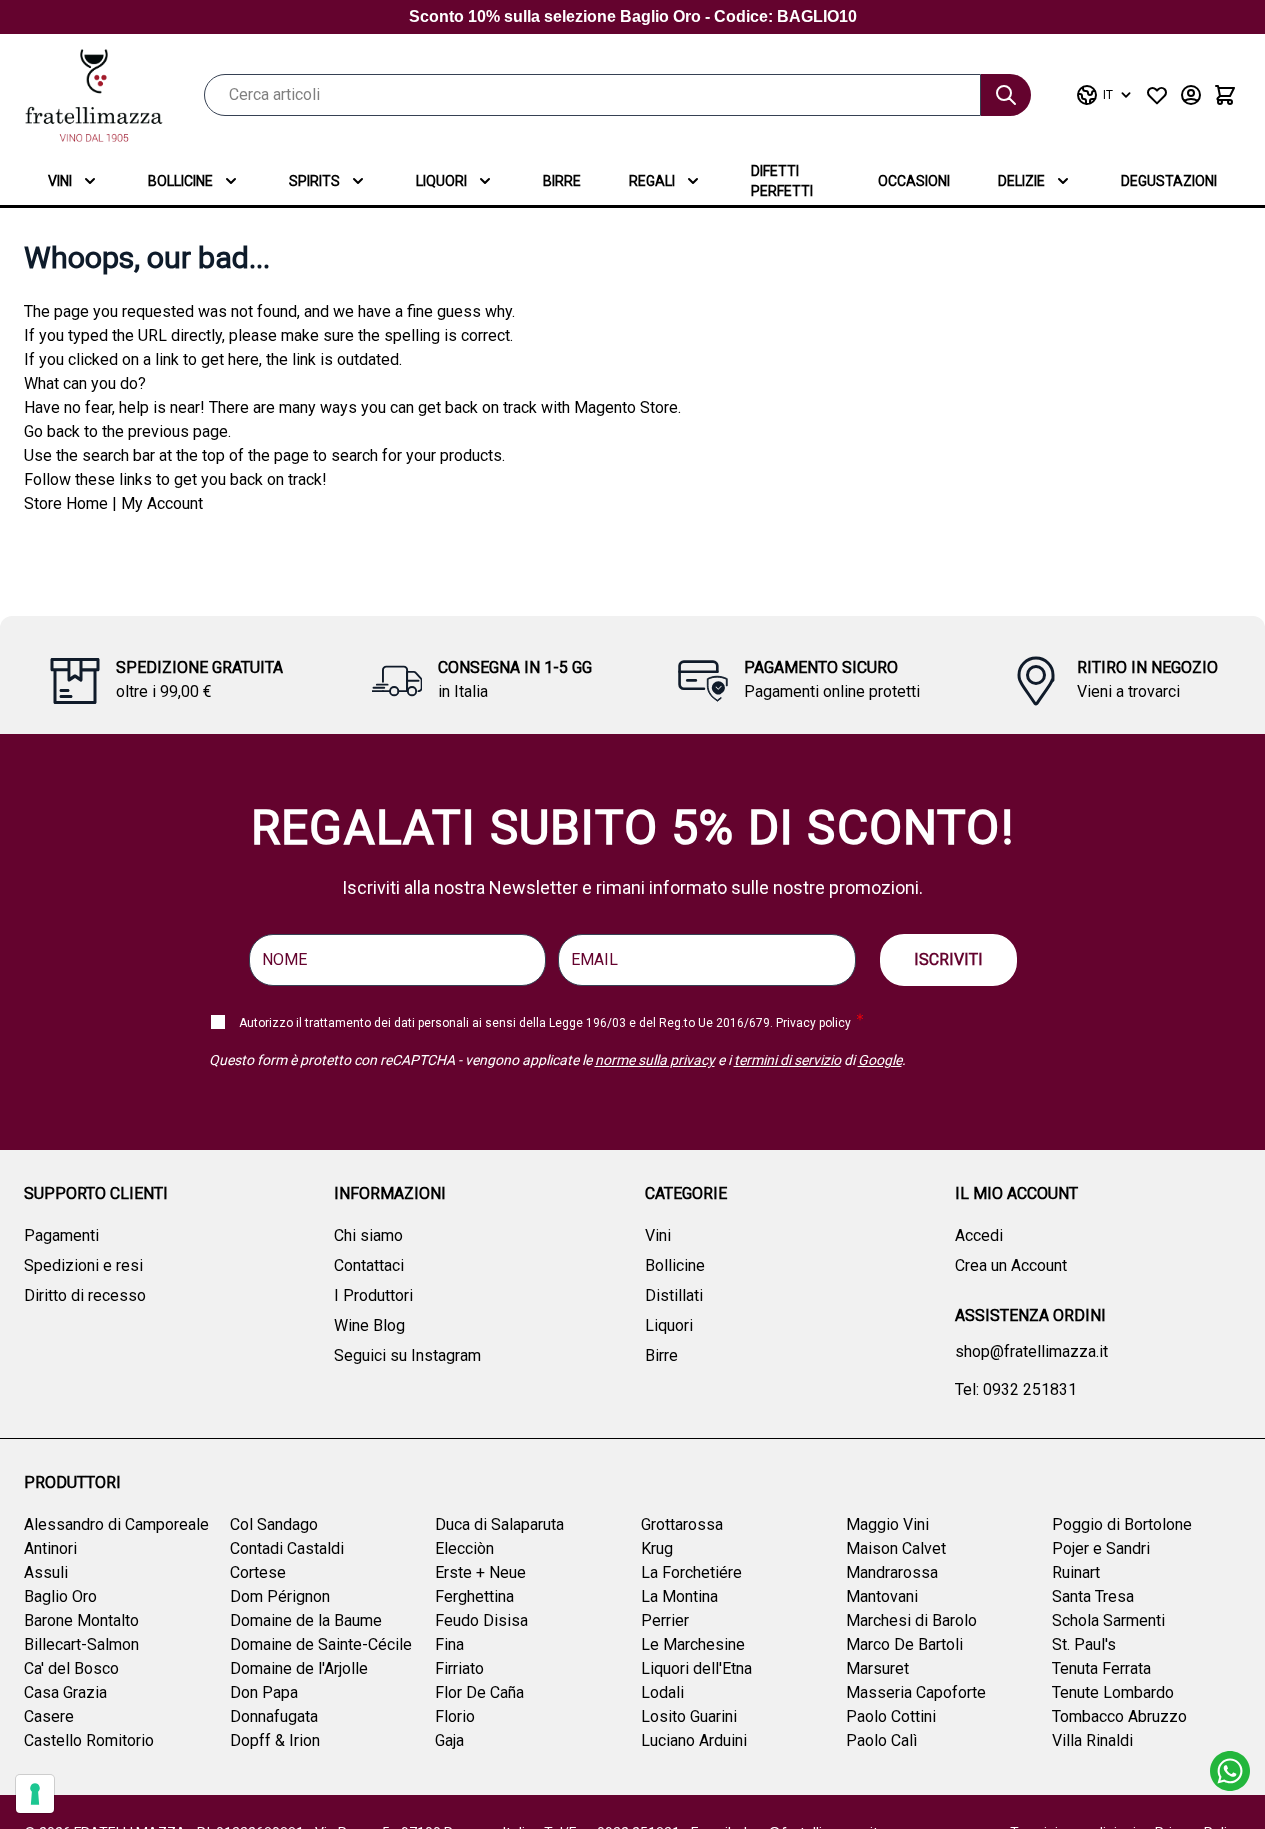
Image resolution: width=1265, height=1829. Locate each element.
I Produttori (373, 1295)
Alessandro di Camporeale (116, 1524)
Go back (52, 431)
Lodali (662, 1692)
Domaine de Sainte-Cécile (321, 1644)
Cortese (258, 1572)
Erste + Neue (480, 1572)
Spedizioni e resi (83, 1265)
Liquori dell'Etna (696, 1668)
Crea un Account (1011, 1265)
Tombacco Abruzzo (1119, 1716)
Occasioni (914, 181)
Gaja (449, 1740)
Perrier (665, 1620)
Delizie (1021, 181)
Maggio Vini (887, 1524)
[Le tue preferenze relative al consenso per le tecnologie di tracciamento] (35, 1794)
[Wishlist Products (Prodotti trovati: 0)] (1157, 95)
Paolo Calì (881, 1740)
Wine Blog (369, 1325)
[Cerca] (1006, 95)
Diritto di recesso (85, 1295)
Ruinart (1076, 1572)
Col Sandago (274, 1524)
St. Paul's (1084, 1644)
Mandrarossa (892, 1572)
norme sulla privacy (655, 1060)
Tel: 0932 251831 (1016, 1389)
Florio (455, 1716)
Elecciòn (464, 1548)
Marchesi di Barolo (911, 1620)
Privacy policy (813, 1023)
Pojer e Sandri (1101, 1548)
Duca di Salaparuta (499, 1524)
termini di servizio (787, 1060)
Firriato (459, 1668)
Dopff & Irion (275, 1740)
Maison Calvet (896, 1548)
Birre (562, 181)
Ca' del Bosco (71, 1668)
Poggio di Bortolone (1122, 1524)
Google (880, 1060)
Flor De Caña (479, 1692)
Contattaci (369, 1265)
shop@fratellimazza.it (1031, 1351)
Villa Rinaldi (1092, 1740)
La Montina (679, 1596)
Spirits (314, 181)
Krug (657, 1548)
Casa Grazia (65, 1692)
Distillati (674, 1295)
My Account (162, 503)
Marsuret (877, 1668)
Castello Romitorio (89, 1740)
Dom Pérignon (280, 1596)
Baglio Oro (60, 1596)
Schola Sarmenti (1108, 1620)
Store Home (66, 503)
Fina (449, 1644)
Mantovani (882, 1596)
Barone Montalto (81, 1620)
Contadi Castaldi (287, 1548)
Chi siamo (368, 1235)
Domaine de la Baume (306, 1620)
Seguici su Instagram (407, 1355)
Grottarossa (682, 1524)
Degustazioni (1169, 181)
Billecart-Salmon (81, 1644)
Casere (49, 1716)
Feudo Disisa (481, 1620)
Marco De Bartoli (904, 1644)
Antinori (50, 1548)
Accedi (979, 1235)
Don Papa (264, 1692)
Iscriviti (948, 959)
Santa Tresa (1093, 1596)
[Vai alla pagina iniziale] (94, 95)
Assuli (46, 1572)
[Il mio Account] (1191, 95)
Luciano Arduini (694, 1740)
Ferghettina (474, 1596)
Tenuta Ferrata (1101, 1668)
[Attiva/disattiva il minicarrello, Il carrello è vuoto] (1225, 95)
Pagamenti (61, 1235)
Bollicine (180, 181)
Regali (652, 181)
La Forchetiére (691, 1572)
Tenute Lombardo (1113, 1692)
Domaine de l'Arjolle (299, 1668)
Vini (60, 181)
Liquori (441, 181)
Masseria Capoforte (916, 1692)
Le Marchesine (693, 1644)
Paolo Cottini (891, 1716)
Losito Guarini (689, 1716)
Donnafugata (274, 1716)
